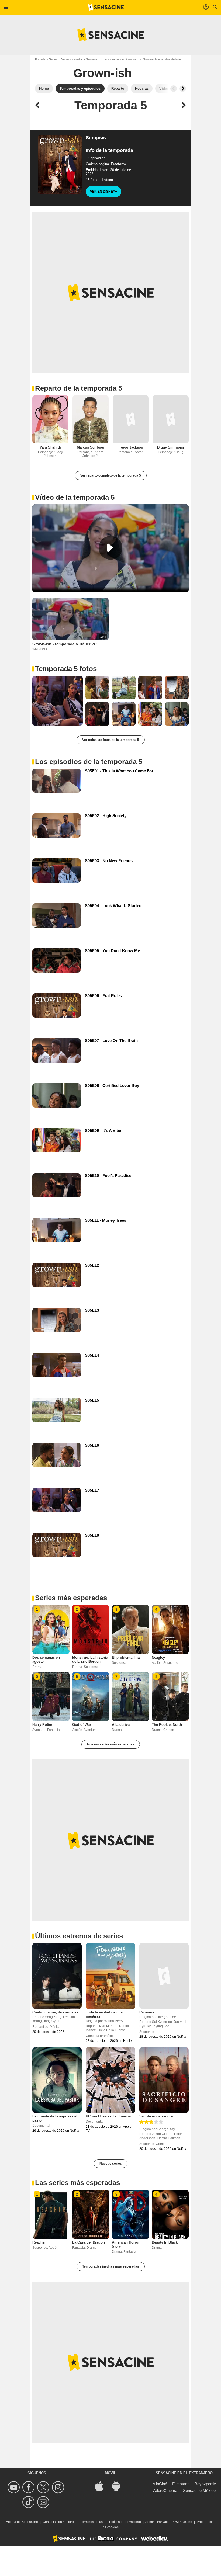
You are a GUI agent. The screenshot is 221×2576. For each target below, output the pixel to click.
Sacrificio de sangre (156, 2116)
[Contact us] (44, 2502)
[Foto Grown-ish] (58, 701)
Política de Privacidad (125, 2522)
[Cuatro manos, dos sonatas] (57, 1976)
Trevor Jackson (130, 447)
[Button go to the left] (174, 89)
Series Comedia (72, 59)
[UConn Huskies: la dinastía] (110, 2080)
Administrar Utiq (157, 2522)
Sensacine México (199, 2490)
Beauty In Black (165, 2242)
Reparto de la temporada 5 (79, 388)
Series (53, 59)
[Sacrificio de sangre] (164, 2080)
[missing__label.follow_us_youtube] (14, 2487)
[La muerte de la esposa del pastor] (57, 2080)
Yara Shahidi (50, 447)
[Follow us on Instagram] (59, 2487)
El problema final (126, 1657)
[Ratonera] (164, 1976)
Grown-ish (93, 59)
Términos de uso (92, 2522)
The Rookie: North (167, 1725)
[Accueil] (106, 7)
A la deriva (121, 1725)
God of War (82, 1725)
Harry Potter (42, 1725)
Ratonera (147, 2012)
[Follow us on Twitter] (44, 2487)
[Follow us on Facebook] (29, 2487)
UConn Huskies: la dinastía (108, 2116)
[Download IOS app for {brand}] (102, 2486)
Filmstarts (181, 2484)
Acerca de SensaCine (22, 2522)
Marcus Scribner (91, 447)
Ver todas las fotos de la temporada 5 (111, 740)
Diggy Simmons (171, 447)
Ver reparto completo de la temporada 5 (111, 475)
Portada (40, 59)
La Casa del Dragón (89, 2242)
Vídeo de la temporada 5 (75, 497)
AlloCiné (160, 2484)
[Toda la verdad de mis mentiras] (110, 1976)
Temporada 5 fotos (66, 669)
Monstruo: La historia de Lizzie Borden (90, 1660)
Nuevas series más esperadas (111, 1744)
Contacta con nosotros (59, 2522)
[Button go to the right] (183, 89)
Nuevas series (111, 2164)
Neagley (158, 1657)
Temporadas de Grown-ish (121, 59)
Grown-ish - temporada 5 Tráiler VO (65, 644)
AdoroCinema (165, 2490)
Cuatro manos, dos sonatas (55, 2012)
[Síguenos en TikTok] (29, 2502)
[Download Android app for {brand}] (119, 2486)
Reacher (39, 2242)
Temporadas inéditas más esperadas (111, 2266)
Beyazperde (205, 2484)
